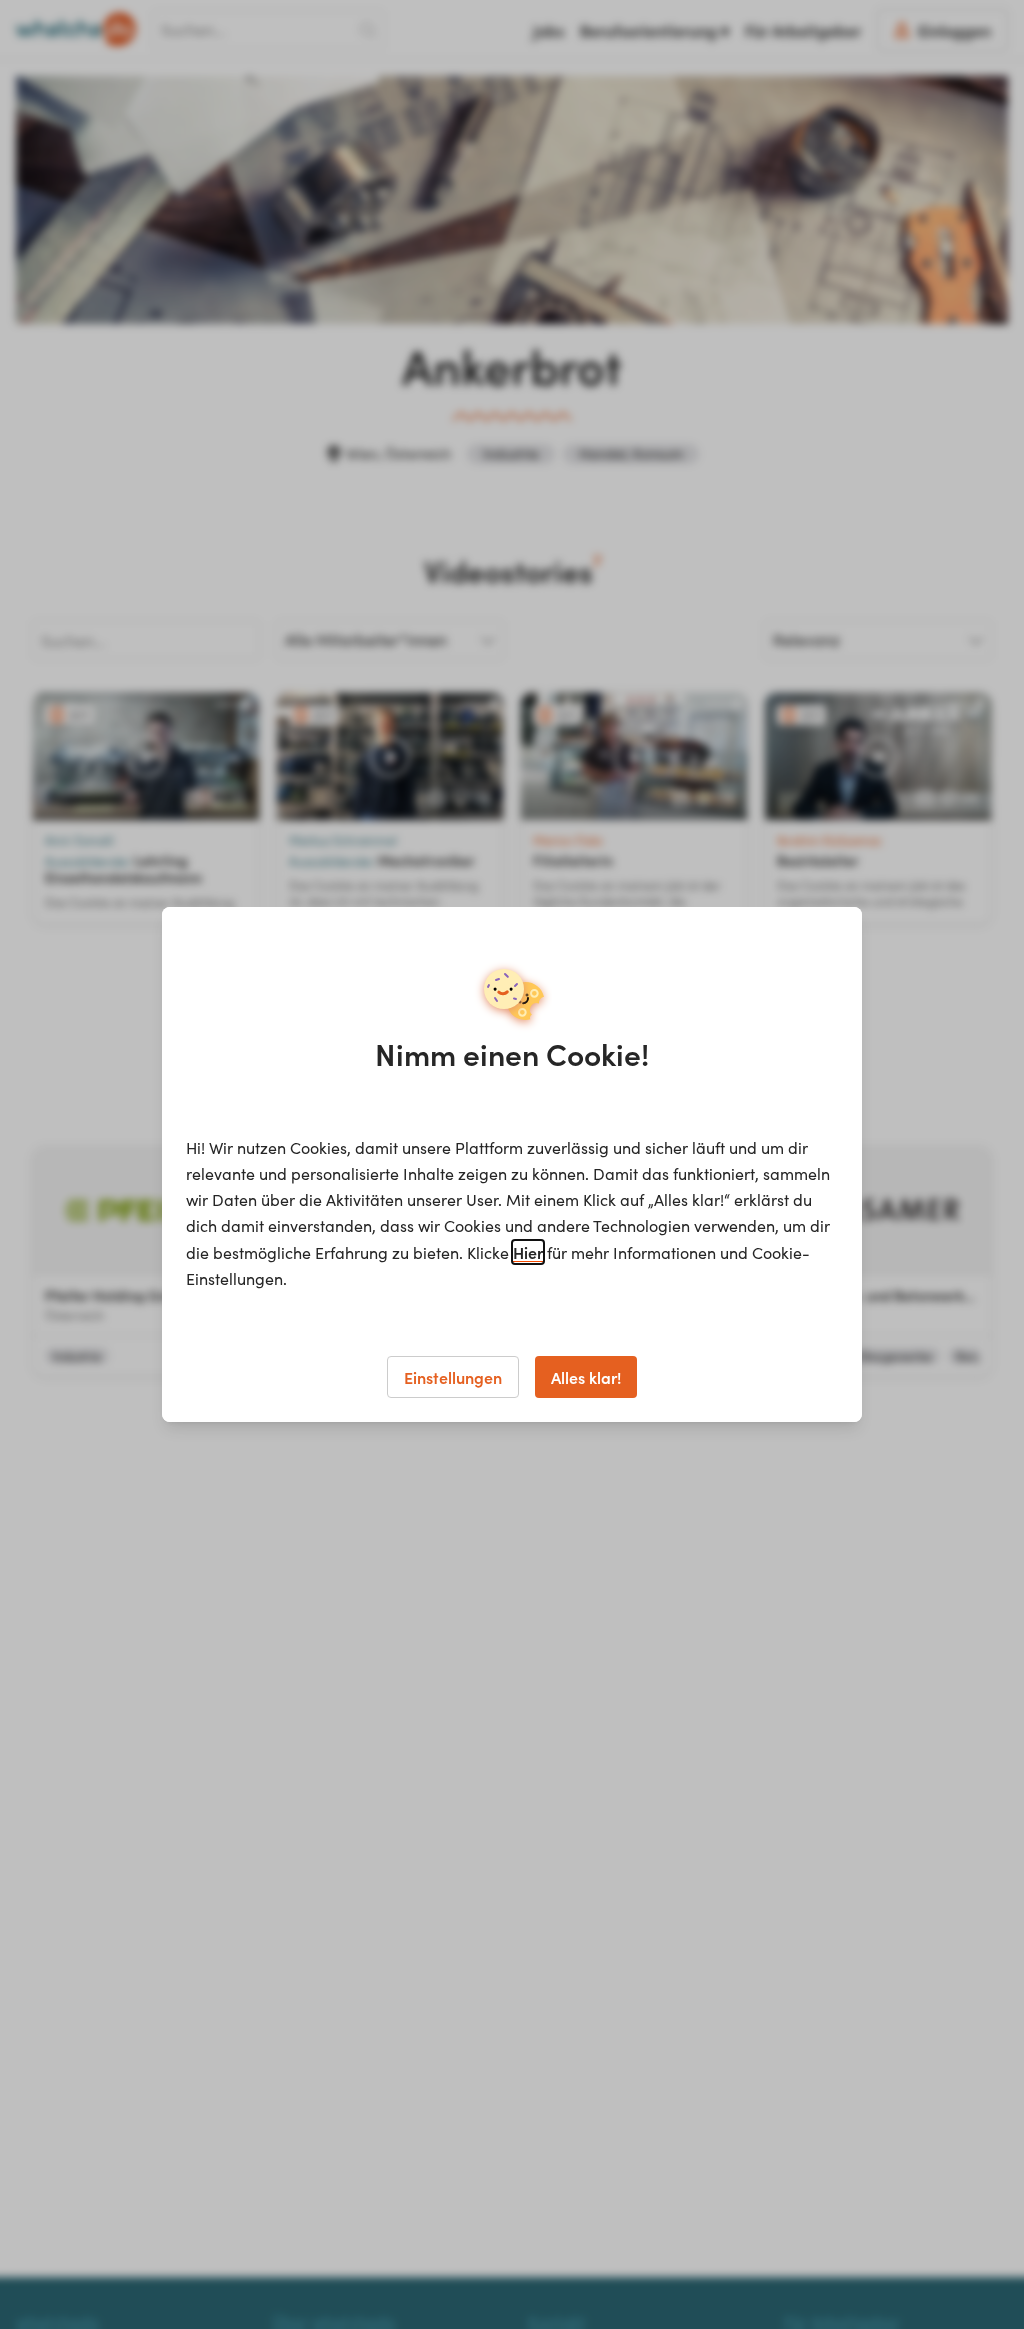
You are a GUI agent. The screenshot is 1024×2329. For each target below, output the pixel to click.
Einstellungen (453, 1377)
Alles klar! (586, 1377)
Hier (528, 1252)
